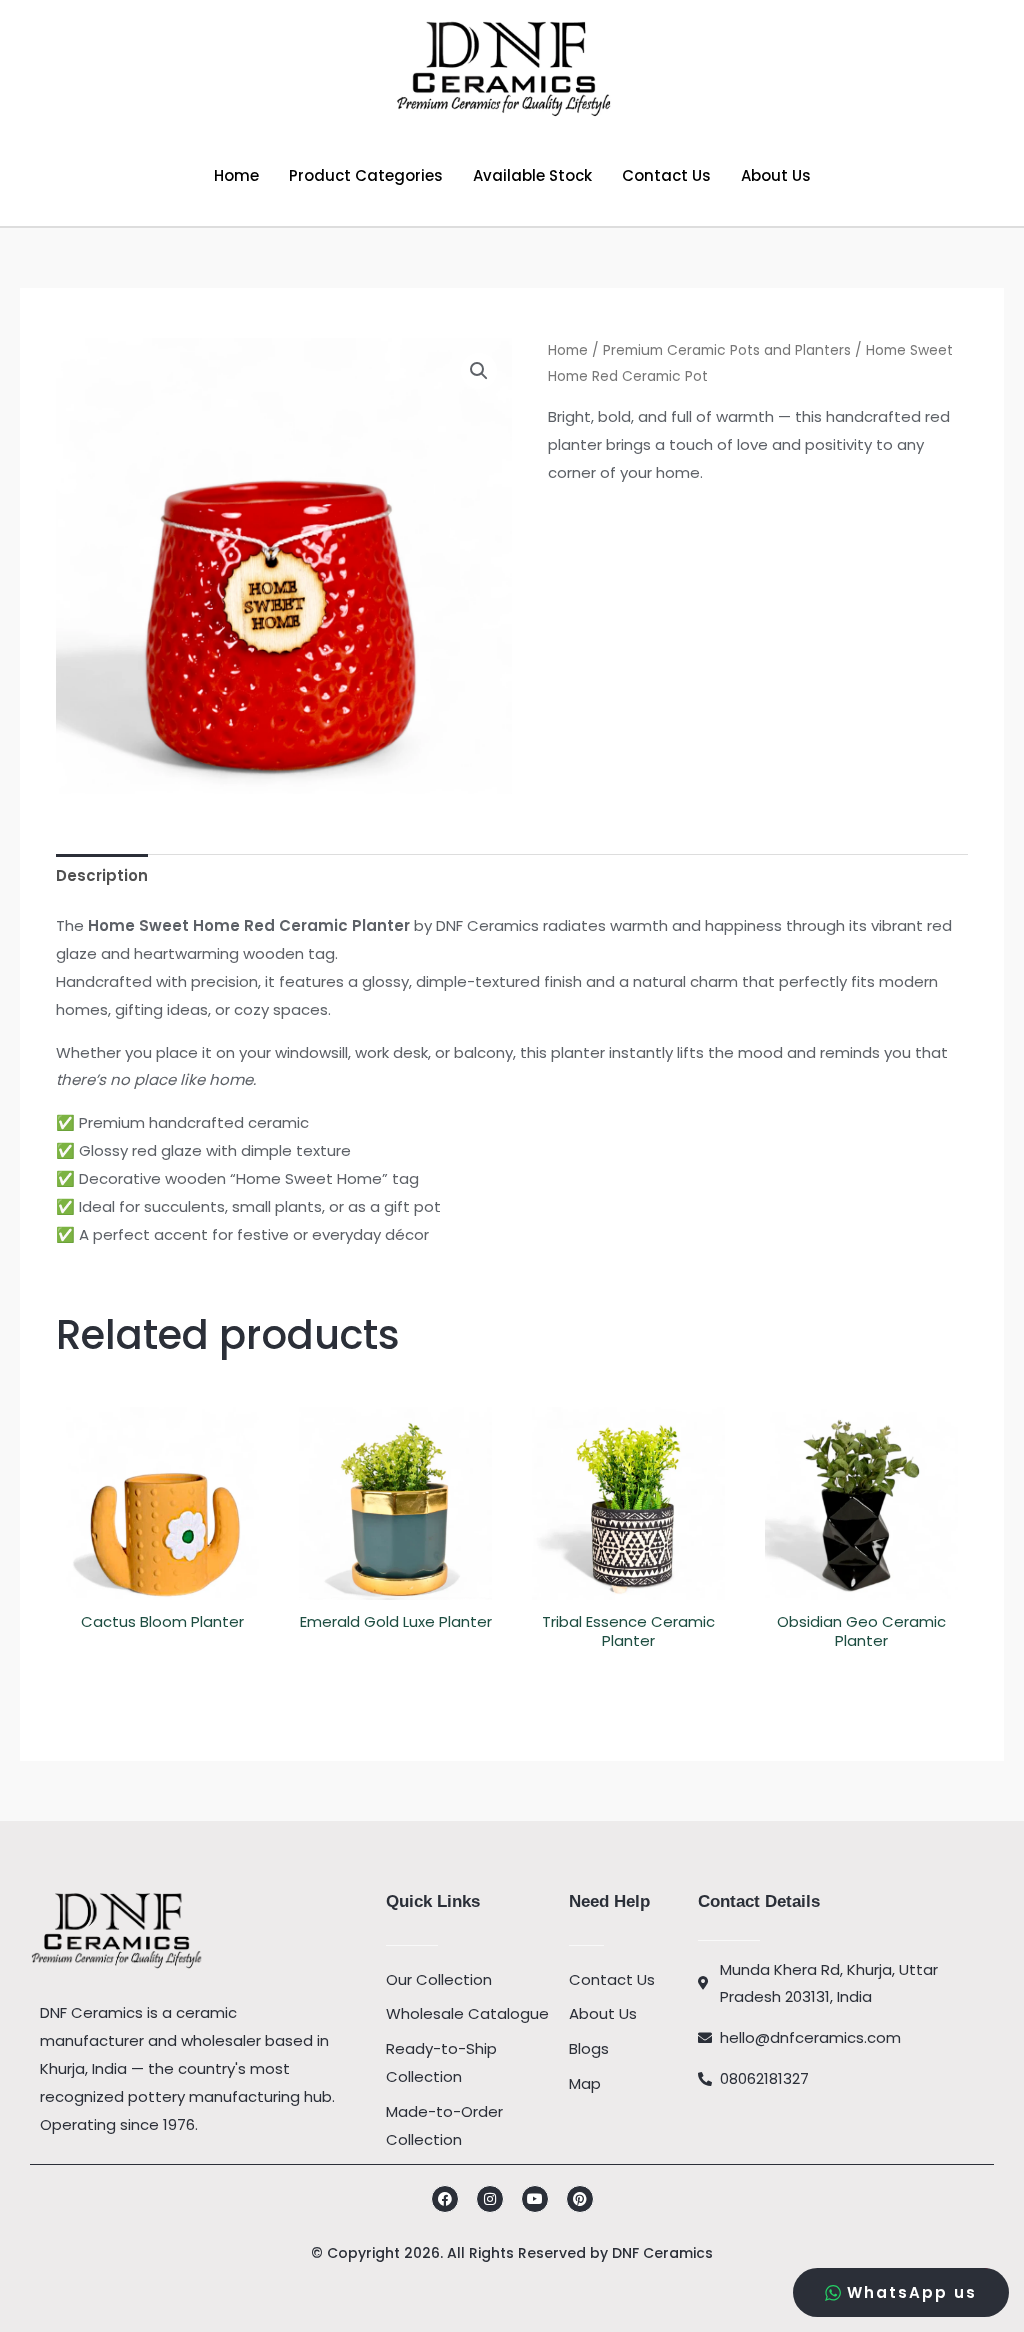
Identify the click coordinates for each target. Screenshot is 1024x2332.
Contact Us (666, 175)
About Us (776, 175)
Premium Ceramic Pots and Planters (727, 350)
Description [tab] (102, 875)
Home (236, 175)
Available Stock (532, 175)
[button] (479, 371)
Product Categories (366, 175)
